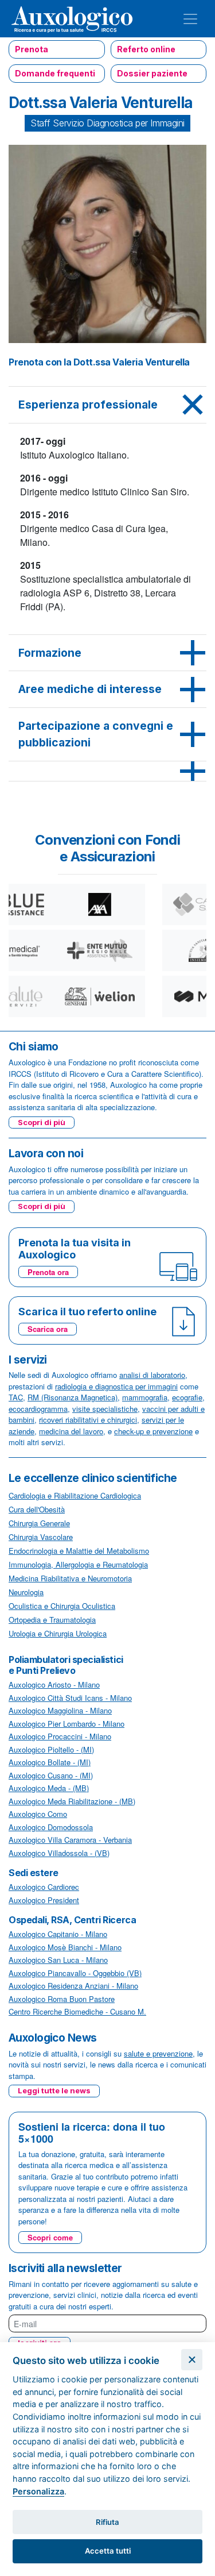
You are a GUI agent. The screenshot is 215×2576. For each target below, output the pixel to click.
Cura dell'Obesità (37, 1509)
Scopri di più (42, 1122)
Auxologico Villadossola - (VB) (59, 1853)
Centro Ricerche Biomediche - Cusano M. (77, 2011)
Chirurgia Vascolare (41, 1537)
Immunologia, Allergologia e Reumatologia (78, 1564)
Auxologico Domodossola (51, 1827)
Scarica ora (48, 1329)
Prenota (32, 49)
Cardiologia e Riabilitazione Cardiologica (75, 1495)
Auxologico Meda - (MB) (49, 1788)
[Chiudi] (192, 2360)
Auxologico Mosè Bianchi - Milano (65, 1947)
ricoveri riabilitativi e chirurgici (88, 1420)
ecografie (187, 1397)
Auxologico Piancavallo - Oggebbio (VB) (75, 1973)
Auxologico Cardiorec (44, 1887)
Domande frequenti (55, 73)
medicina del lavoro (71, 1431)
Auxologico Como (38, 1814)
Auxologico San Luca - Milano (58, 1960)
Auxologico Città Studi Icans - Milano (70, 1698)
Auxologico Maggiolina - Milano (60, 1710)
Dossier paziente (152, 73)
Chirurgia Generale (39, 1523)
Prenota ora (48, 1272)
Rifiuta (107, 2522)
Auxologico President (44, 1900)
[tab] (107, 405)
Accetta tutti (108, 2551)
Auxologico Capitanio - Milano (58, 1934)
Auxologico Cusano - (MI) (51, 1775)
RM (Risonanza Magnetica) (73, 1397)
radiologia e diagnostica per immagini (116, 1386)
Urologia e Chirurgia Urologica (58, 1633)
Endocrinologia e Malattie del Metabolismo (79, 1551)
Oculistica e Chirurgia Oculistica (62, 1606)
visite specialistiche (105, 1409)
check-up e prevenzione (153, 1431)
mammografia (145, 1397)
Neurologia (26, 1592)
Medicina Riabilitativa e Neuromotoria (70, 1578)
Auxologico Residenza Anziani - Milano (73, 1986)
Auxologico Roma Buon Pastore (62, 1999)
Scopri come (50, 2237)
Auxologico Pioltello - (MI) (51, 1749)
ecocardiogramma (38, 1409)
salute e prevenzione (158, 2053)
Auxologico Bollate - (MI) (50, 1762)
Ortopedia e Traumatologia (52, 1620)
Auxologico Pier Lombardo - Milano (67, 1724)
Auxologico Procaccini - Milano (60, 1736)
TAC (16, 1397)
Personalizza (38, 2491)
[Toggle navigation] (190, 19)
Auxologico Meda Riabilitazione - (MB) (72, 1801)
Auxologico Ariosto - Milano (54, 1684)
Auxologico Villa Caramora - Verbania (70, 1840)
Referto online (146, 49)
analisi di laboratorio (152, 1375)
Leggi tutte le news (54, 2090)
